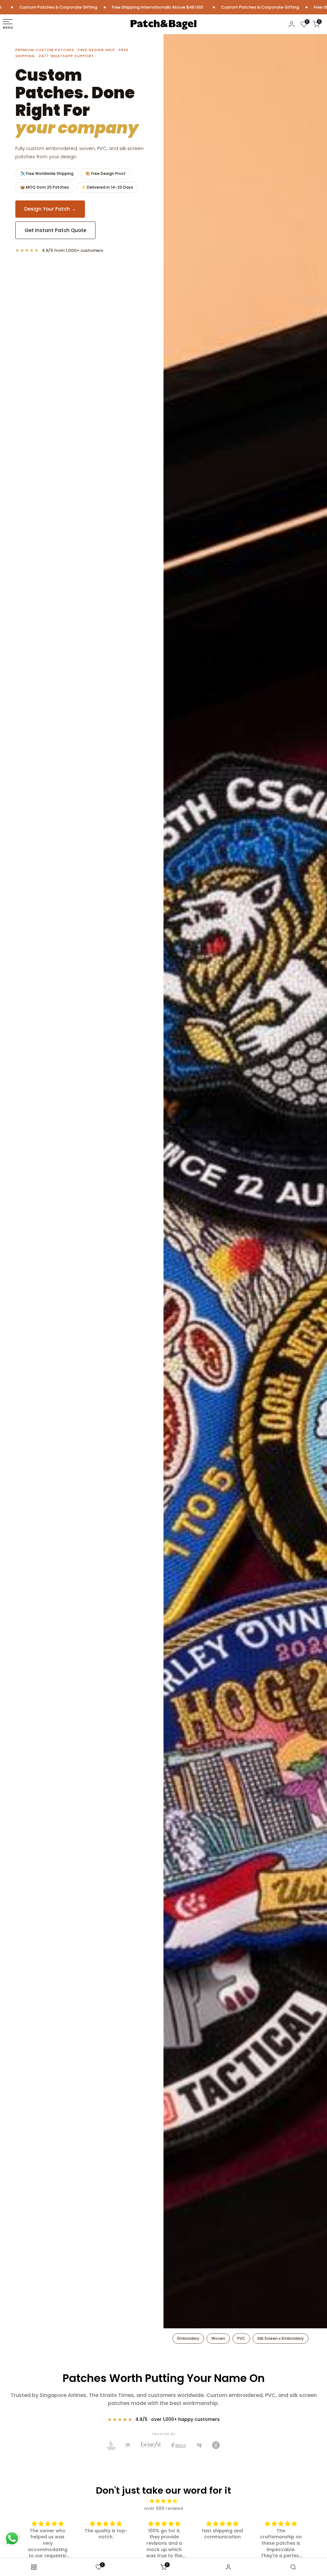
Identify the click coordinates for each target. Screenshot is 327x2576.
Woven (218, 2338)
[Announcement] (126, 7)
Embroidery (188, 2338)
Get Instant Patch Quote (55, 230)
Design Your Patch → (50, 209)
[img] (164, 2501)
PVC (241, 2338)
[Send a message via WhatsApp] (12, 2538)
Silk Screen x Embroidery (281, 2338)
